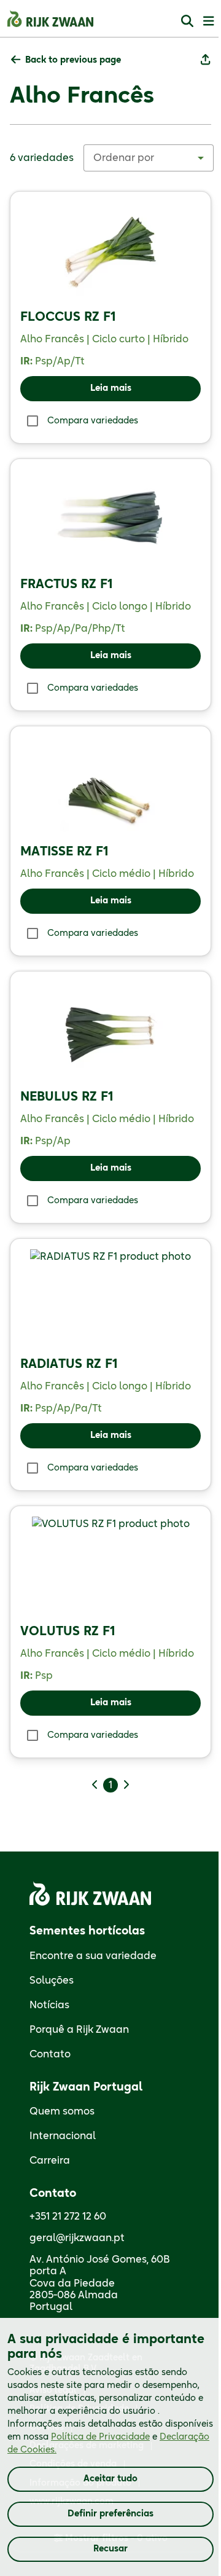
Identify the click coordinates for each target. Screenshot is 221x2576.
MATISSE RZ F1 (64, 852)
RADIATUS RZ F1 (69, 1364)
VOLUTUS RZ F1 (68, 1632)
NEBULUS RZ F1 (67, 1097)
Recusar (110, 2549)
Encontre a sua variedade (93, 1956)
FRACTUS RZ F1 (67, 584)
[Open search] (187, 21)
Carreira (50, 2161)
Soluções (52, 1981)
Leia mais (111, 388)
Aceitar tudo (110, 2479)
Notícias (49, 2005)
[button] (66, 61)
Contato (50, 2054)
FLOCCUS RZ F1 (68, 317)
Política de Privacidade (100, 2437)
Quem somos (62, 2111)
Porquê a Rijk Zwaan (79, 2030)
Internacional (63, 2136)
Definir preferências (110, 2514)
